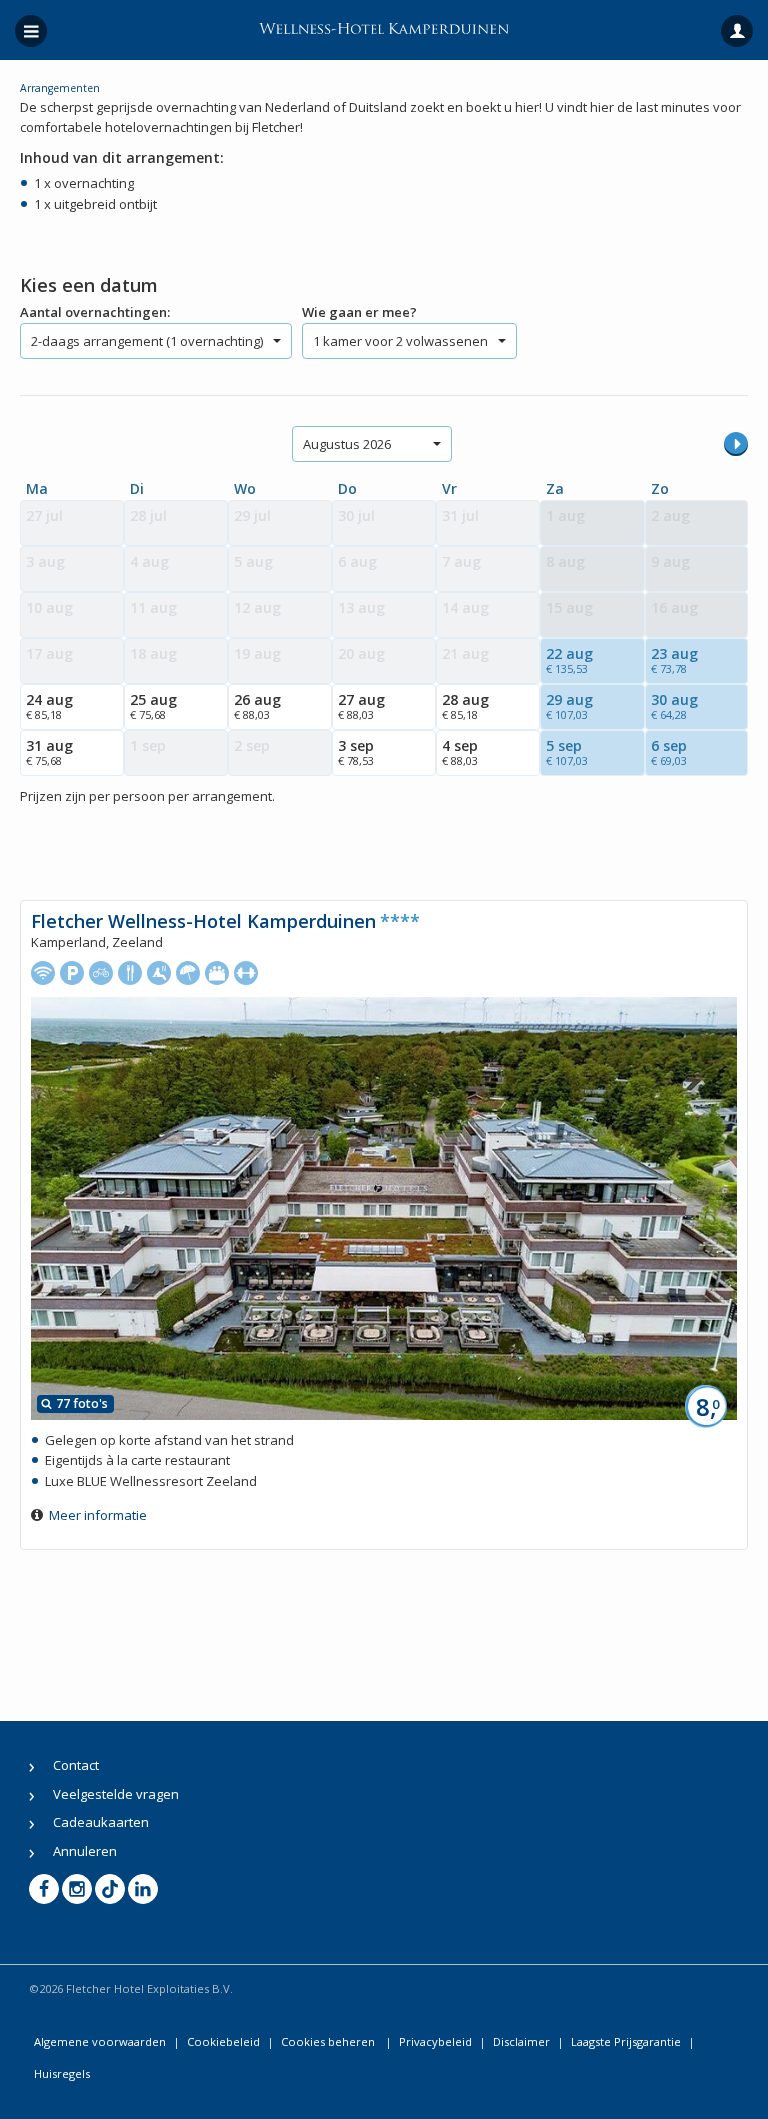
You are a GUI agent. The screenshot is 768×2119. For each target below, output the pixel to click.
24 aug (49, 706)
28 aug (465, 706)
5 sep (567, 752)
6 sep (669, 752)
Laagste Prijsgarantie (626, 2041)
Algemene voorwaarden (100, 2041)
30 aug (674, 706)
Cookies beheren (329, 2041)
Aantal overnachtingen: (95, 312)
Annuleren (85, 1851)
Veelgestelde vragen (116, 1794)
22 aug (569, 660)
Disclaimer (521, 2041)
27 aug (361, 706)
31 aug (49, 752)
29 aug (569, 706)
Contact (76, 1765)
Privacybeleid (435, 2041)
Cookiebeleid (223, 2041)
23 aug (674, 660)
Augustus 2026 (347, 444)
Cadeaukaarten (101, 1822)
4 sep (460, 752)
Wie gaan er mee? (359, 312)
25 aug (153, 706)
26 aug (257, 706)
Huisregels (62, 2073)
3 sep (356, 752)
